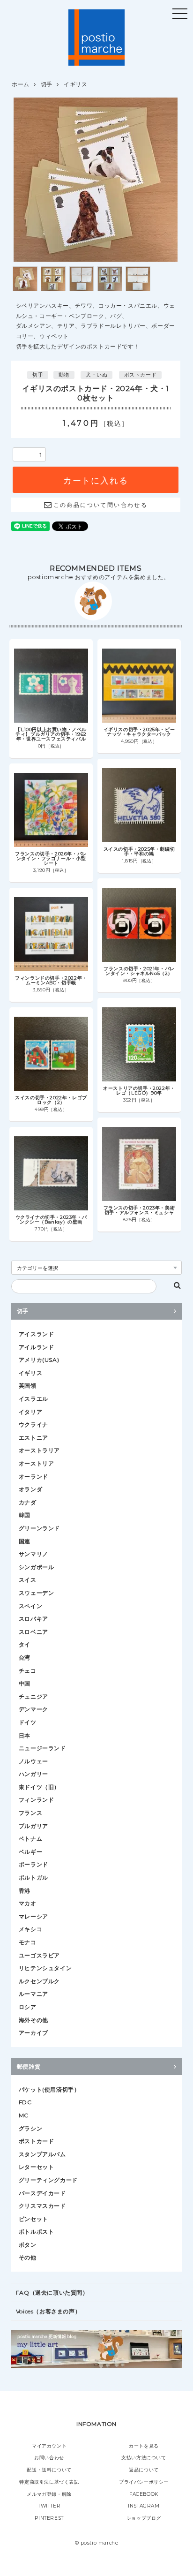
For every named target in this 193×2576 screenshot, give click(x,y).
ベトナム (30, 1839)
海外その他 (33, 2020)
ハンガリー (33, 1774)
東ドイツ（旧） (39, 1787)
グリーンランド (39, 1528)
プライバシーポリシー (144, 2482)
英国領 (28, 1386)
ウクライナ (33, 1424)
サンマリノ (33, 1554)
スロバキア (33, 1619)
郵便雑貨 (29, 2066)
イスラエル (33, 1399)
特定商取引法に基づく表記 (49, 2482)
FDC (25, 2102)
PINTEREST (49, 2518)
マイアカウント (49, 2446)
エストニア (33, 1438)
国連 (25, 1541)
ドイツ (28, 1722)
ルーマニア (33, 1994)
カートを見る (144, 2446)
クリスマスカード (42, 2206)
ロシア (28, 2007)
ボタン (28, 2245)
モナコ (28, 1942)
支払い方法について (144, 2458)
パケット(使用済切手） (49, 2089)
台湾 (25, 1658)
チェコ (28, 1671)
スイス (28, 1580)
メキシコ (30, 1929)
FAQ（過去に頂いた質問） (52, 2293)
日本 (25, 1735)
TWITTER (49, 2506)
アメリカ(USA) (39, 1360)
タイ (25, 1644)
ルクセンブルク (39, 1981)
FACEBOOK (144, 2494)
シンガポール (37, 1567)
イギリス (75, 84)
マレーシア (33, 1916)
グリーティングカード (48, 2180)
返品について (144, 2470)
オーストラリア (39, 1450)
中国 (25, 1683)
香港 (25, 1891)
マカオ (28, 1903)
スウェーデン (37, 1593)
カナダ (28, 1502)
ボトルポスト (37, 2232)
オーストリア (37, 1463)
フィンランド (37, 1800)
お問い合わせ (49, 2458)
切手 (47, 84)
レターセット (37, 2167)
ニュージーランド (42, 1748)
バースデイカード (42, 2193)
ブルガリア (33, 1826)
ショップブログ (144, 2518)
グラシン (30, 2128)
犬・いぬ (96, 375)
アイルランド (37, 1347)
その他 (28, 2257)
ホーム (21, 84)
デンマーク (33, 1709)
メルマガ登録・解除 (49, 2494)
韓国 (25, 1515)
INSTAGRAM (144, 2506)
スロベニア (33, 1632)
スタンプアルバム (42, 2154)
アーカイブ (33, 2033)
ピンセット (33, 2219)
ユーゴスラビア (39, 1955)
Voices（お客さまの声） (48, 2311)
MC (24, 2115)
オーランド (33, 1477)
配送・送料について (49, 2470)
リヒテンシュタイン (45, 1968)
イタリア (30, 1412)
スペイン (30, 1606)
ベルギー (30, 1852)
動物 (64, 375)
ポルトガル (33, 1877)
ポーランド (33, 1864)
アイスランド (37, 1334)
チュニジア (33, 1696)
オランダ (30, 1489)
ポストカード (141, 375)
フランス (30, 1813)
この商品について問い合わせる (100, 505)
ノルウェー (33, 1761)
